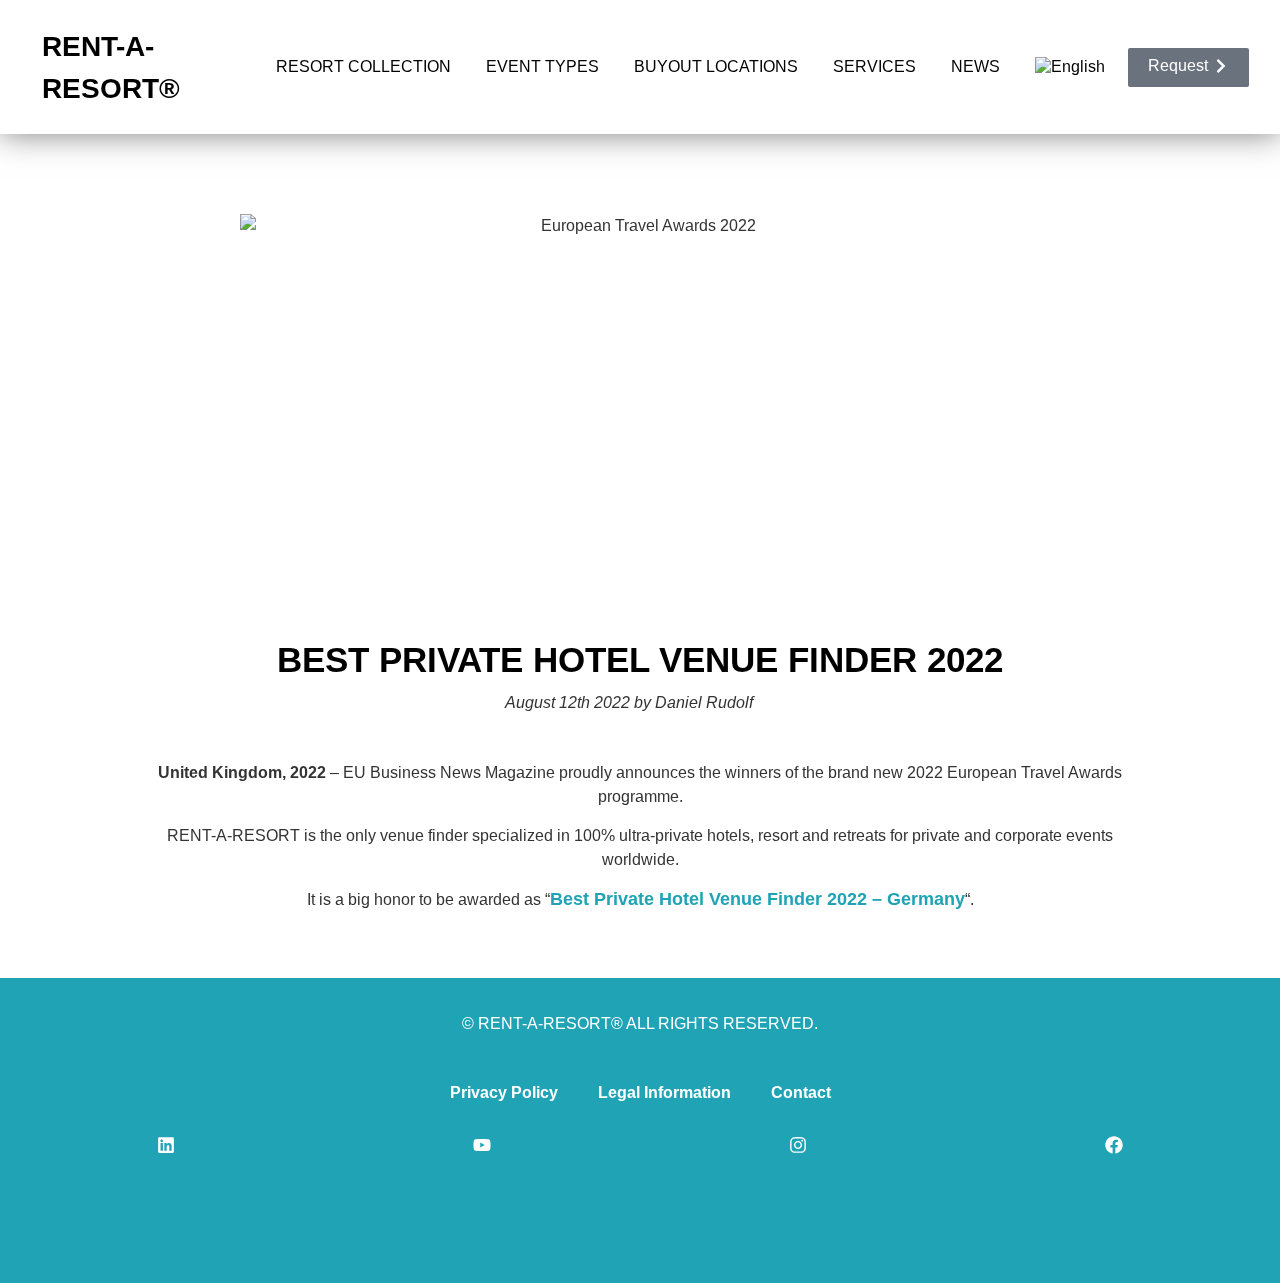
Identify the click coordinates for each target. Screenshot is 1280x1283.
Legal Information (664, 1092)
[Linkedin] (166, 1145)
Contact (801, 1092)
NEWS (975, 66)
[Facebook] (1114, 1145)
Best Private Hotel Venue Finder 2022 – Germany (757, 899)
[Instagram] (798, 1145)
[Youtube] (482, 1145)
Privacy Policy (504, 1092)
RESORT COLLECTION (363, 66)
